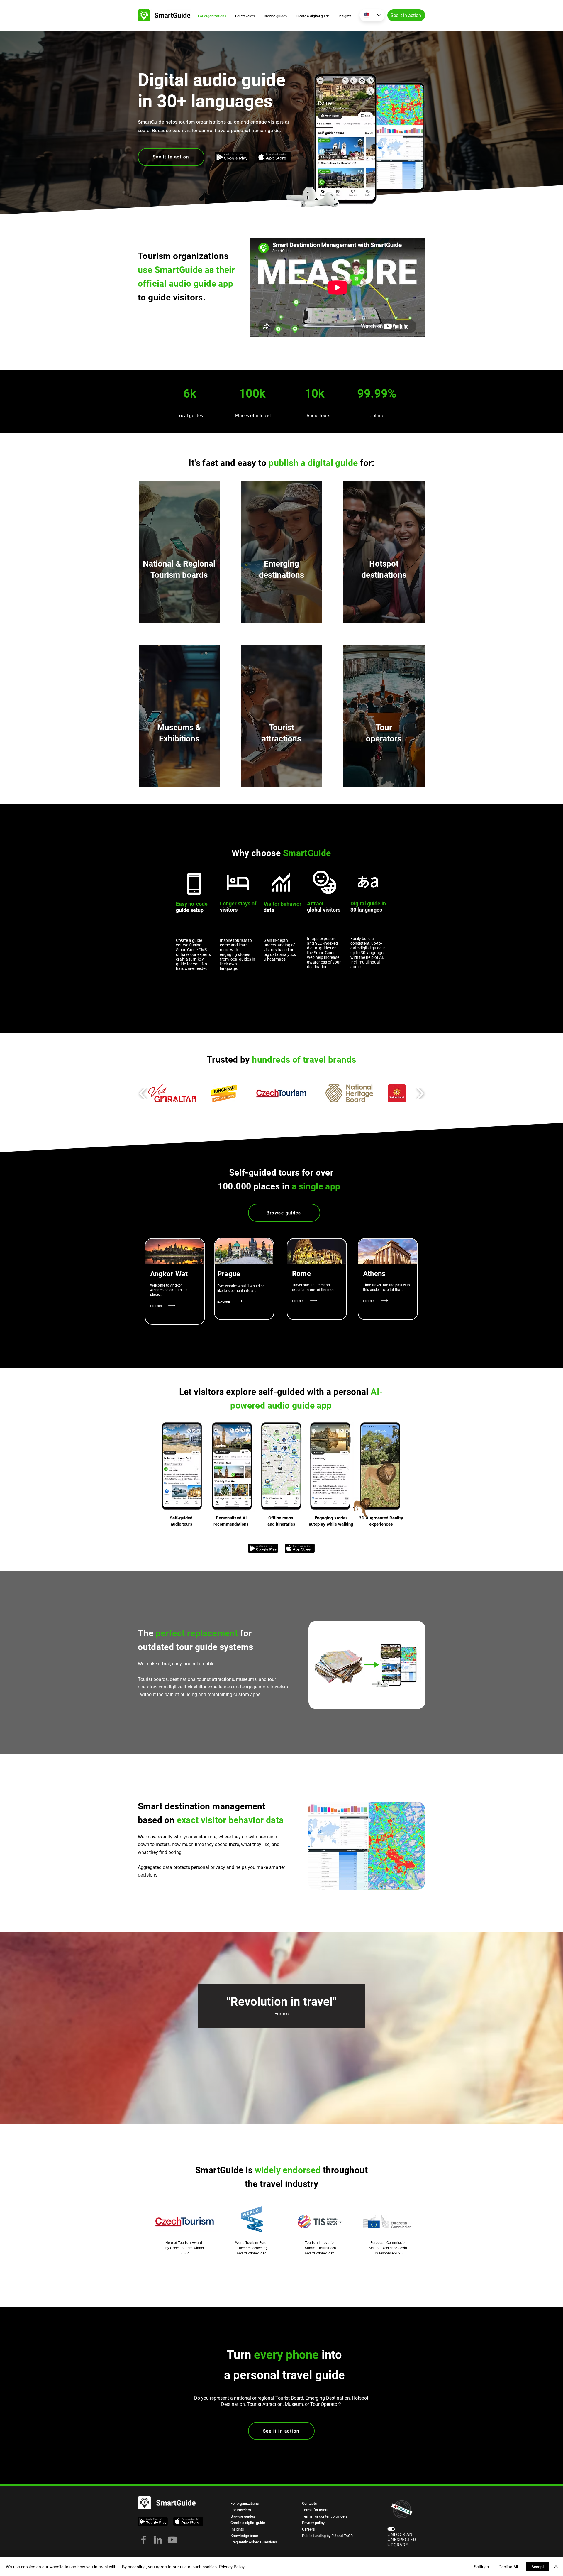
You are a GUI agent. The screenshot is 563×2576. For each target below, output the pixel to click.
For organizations (245, 2503)
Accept (538, 2567)
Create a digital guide (248, 2523)
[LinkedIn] (158, 2540)
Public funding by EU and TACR (327, 2536)
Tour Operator (324, 2404)
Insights (237, 2529)
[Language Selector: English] (372, 15)
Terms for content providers (325, 2516)
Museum (294, 2404)
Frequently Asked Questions (254, 2542)
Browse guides (243, 2516)
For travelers (241, 2510)
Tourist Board (289, 2398)
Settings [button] (481, 2567)
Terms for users (315, 2510)
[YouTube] (172, 2540)
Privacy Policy (232, 2567)
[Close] (556, 2567)
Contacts (310, 2503)
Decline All (508, 2567)
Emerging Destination (328, 2398)
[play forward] (420, 1093)
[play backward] (143, 1093)
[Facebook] (144, 2540)
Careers (308, 2529)
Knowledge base (244, 2536)
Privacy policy (313, 2523)
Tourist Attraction (265, 2404)
